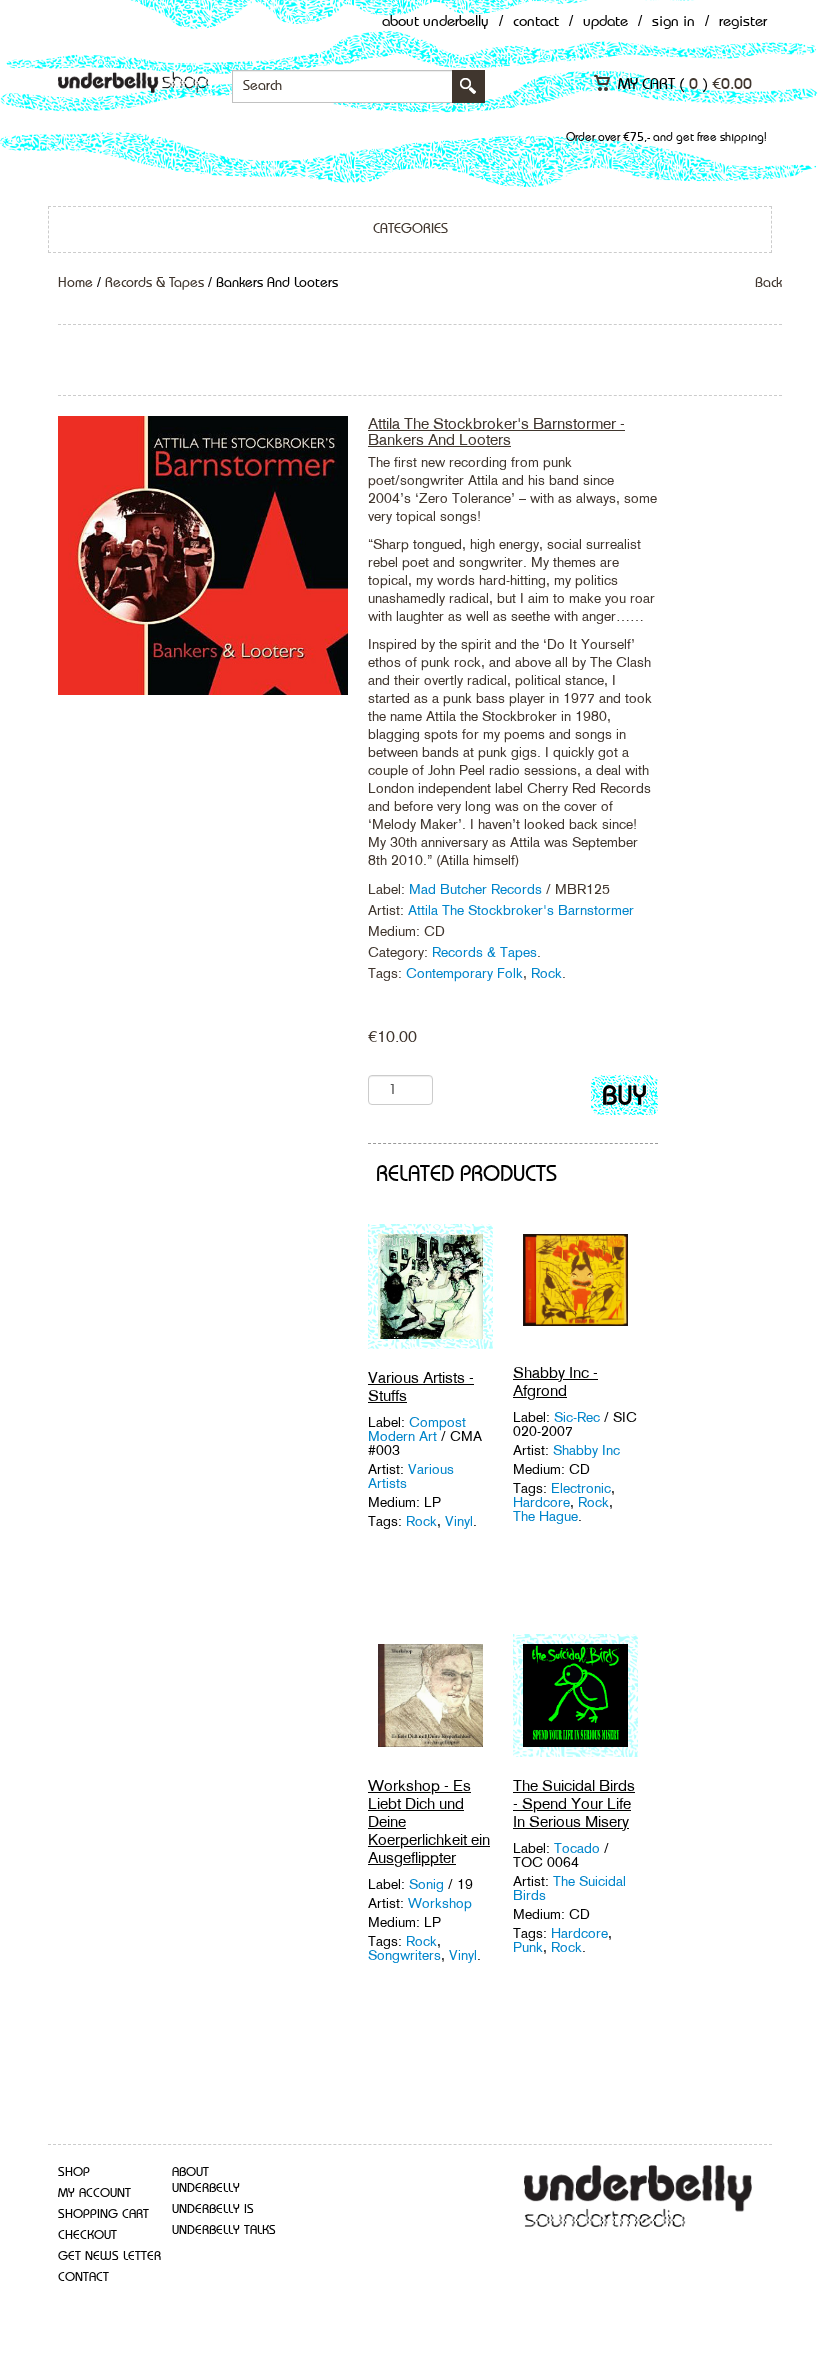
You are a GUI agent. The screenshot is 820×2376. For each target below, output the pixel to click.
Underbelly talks (224, 2230)
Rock (546, 973)
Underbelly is (213, 2209)
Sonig (428, 1884)
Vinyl (459, 1521)
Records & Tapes (154, 283)
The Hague (545, 1516)
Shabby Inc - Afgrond (555, 1381)
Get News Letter (109, 2256)
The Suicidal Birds (569, 1888)
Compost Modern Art (417, 1429)
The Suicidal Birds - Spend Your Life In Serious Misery (574, 1803)
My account (94, 2193)
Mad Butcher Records (475, 889)
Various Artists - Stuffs (421, 1386)
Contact (536, 22)
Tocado (579, 1848)
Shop (74, 2172)
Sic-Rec (579, 1417)
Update (605, 22)
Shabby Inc (586, 1450)
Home (75, 283)
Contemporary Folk (464, 973)
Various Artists (411, 1476)
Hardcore (541, 1502)
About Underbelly (435, 22)
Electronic (581, 1488)
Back (768, 283)
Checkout (87, 2235)
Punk (528, 1947)
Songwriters (404, 1955)
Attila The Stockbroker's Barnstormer (521, 910)
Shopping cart (103, 2214)
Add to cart (624, 1099)
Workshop (440, 1903)
